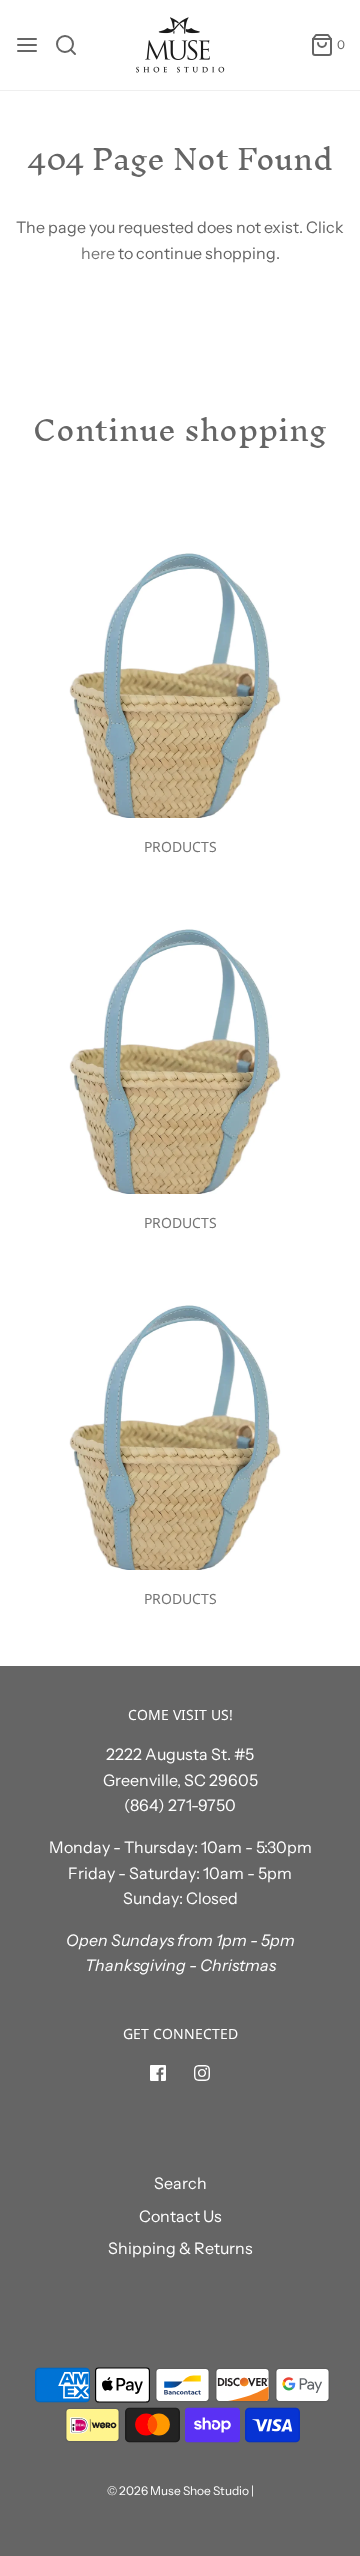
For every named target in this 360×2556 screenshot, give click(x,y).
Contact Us (180, 2216)
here (98, 253)
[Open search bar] (73, 45)
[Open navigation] (27, 45)
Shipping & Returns (180, 2248)
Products (180, 846)
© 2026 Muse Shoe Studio (178, 2490)
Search (180, 2183)
